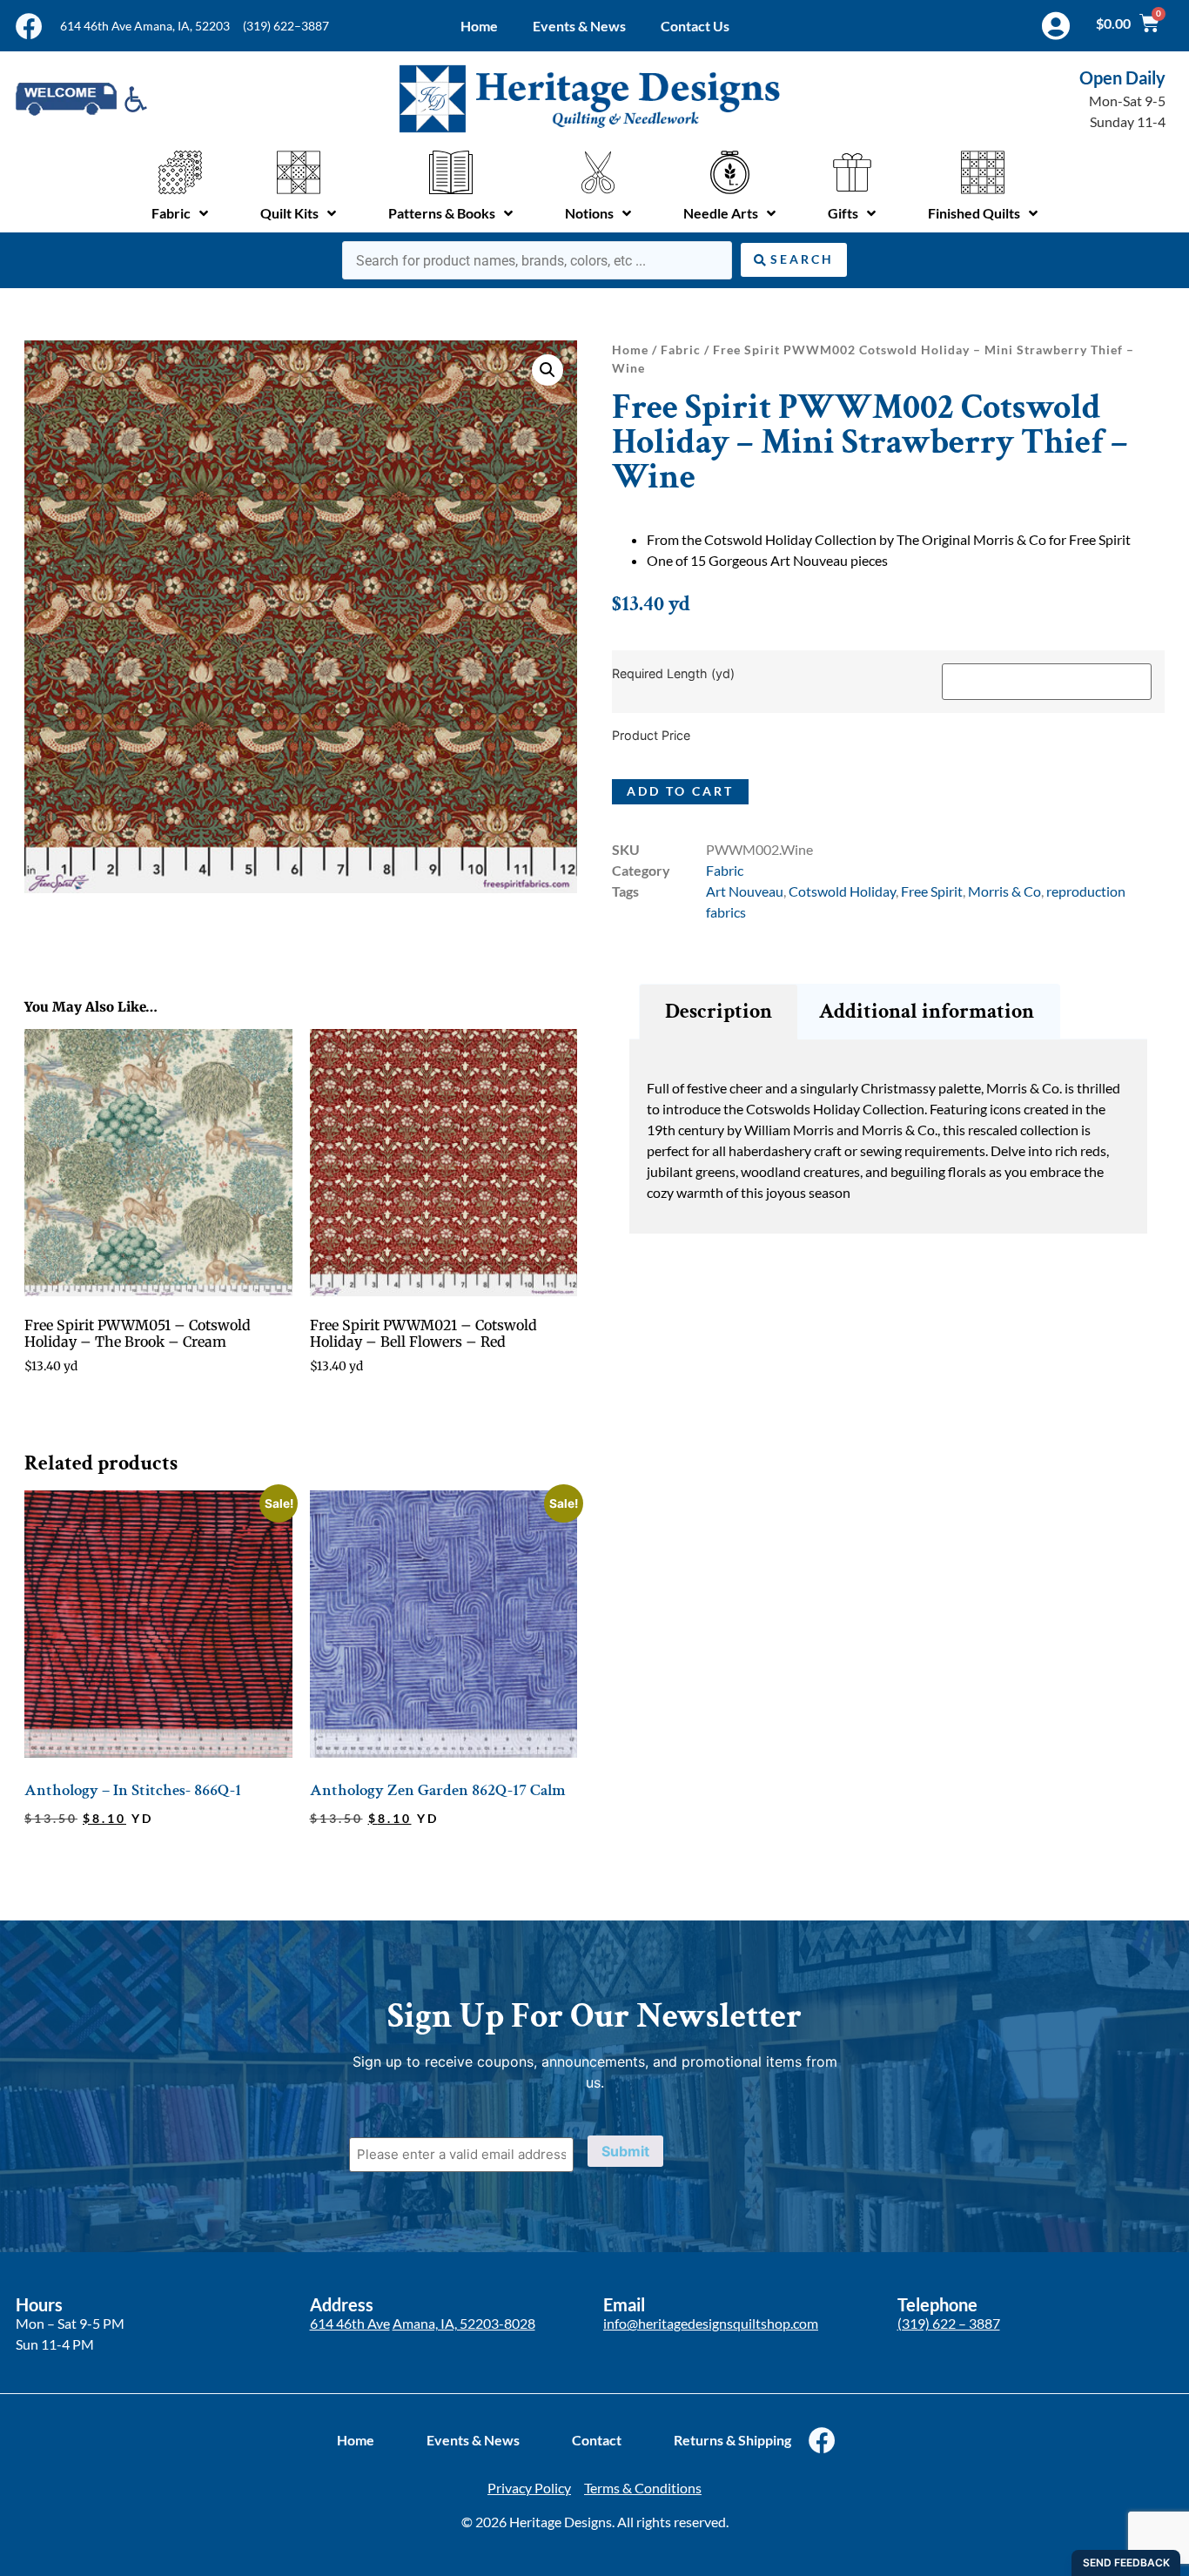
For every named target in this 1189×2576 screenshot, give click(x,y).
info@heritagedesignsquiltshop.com (711, 2323)
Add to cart (680, 791)
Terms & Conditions (643, 2488)
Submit (625, 2151)
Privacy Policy (529, 2488)
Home (479, 26)
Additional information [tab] (927, 1011)
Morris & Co (1004, 891)
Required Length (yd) (673, 674)
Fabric (681, 350)
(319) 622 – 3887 (949, 2323)
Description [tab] (719, 1011)
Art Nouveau (745, 891)
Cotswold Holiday (842, 891)
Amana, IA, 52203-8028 (464, 2323)
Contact (597, 2440)
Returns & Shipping (732, 2440)
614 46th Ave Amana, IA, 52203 (145, 26)
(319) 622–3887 (286, 26)
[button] (547, 370)
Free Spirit (932, 891)
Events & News (579, 26)
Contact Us (695, 26)
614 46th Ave (350, 2323)
